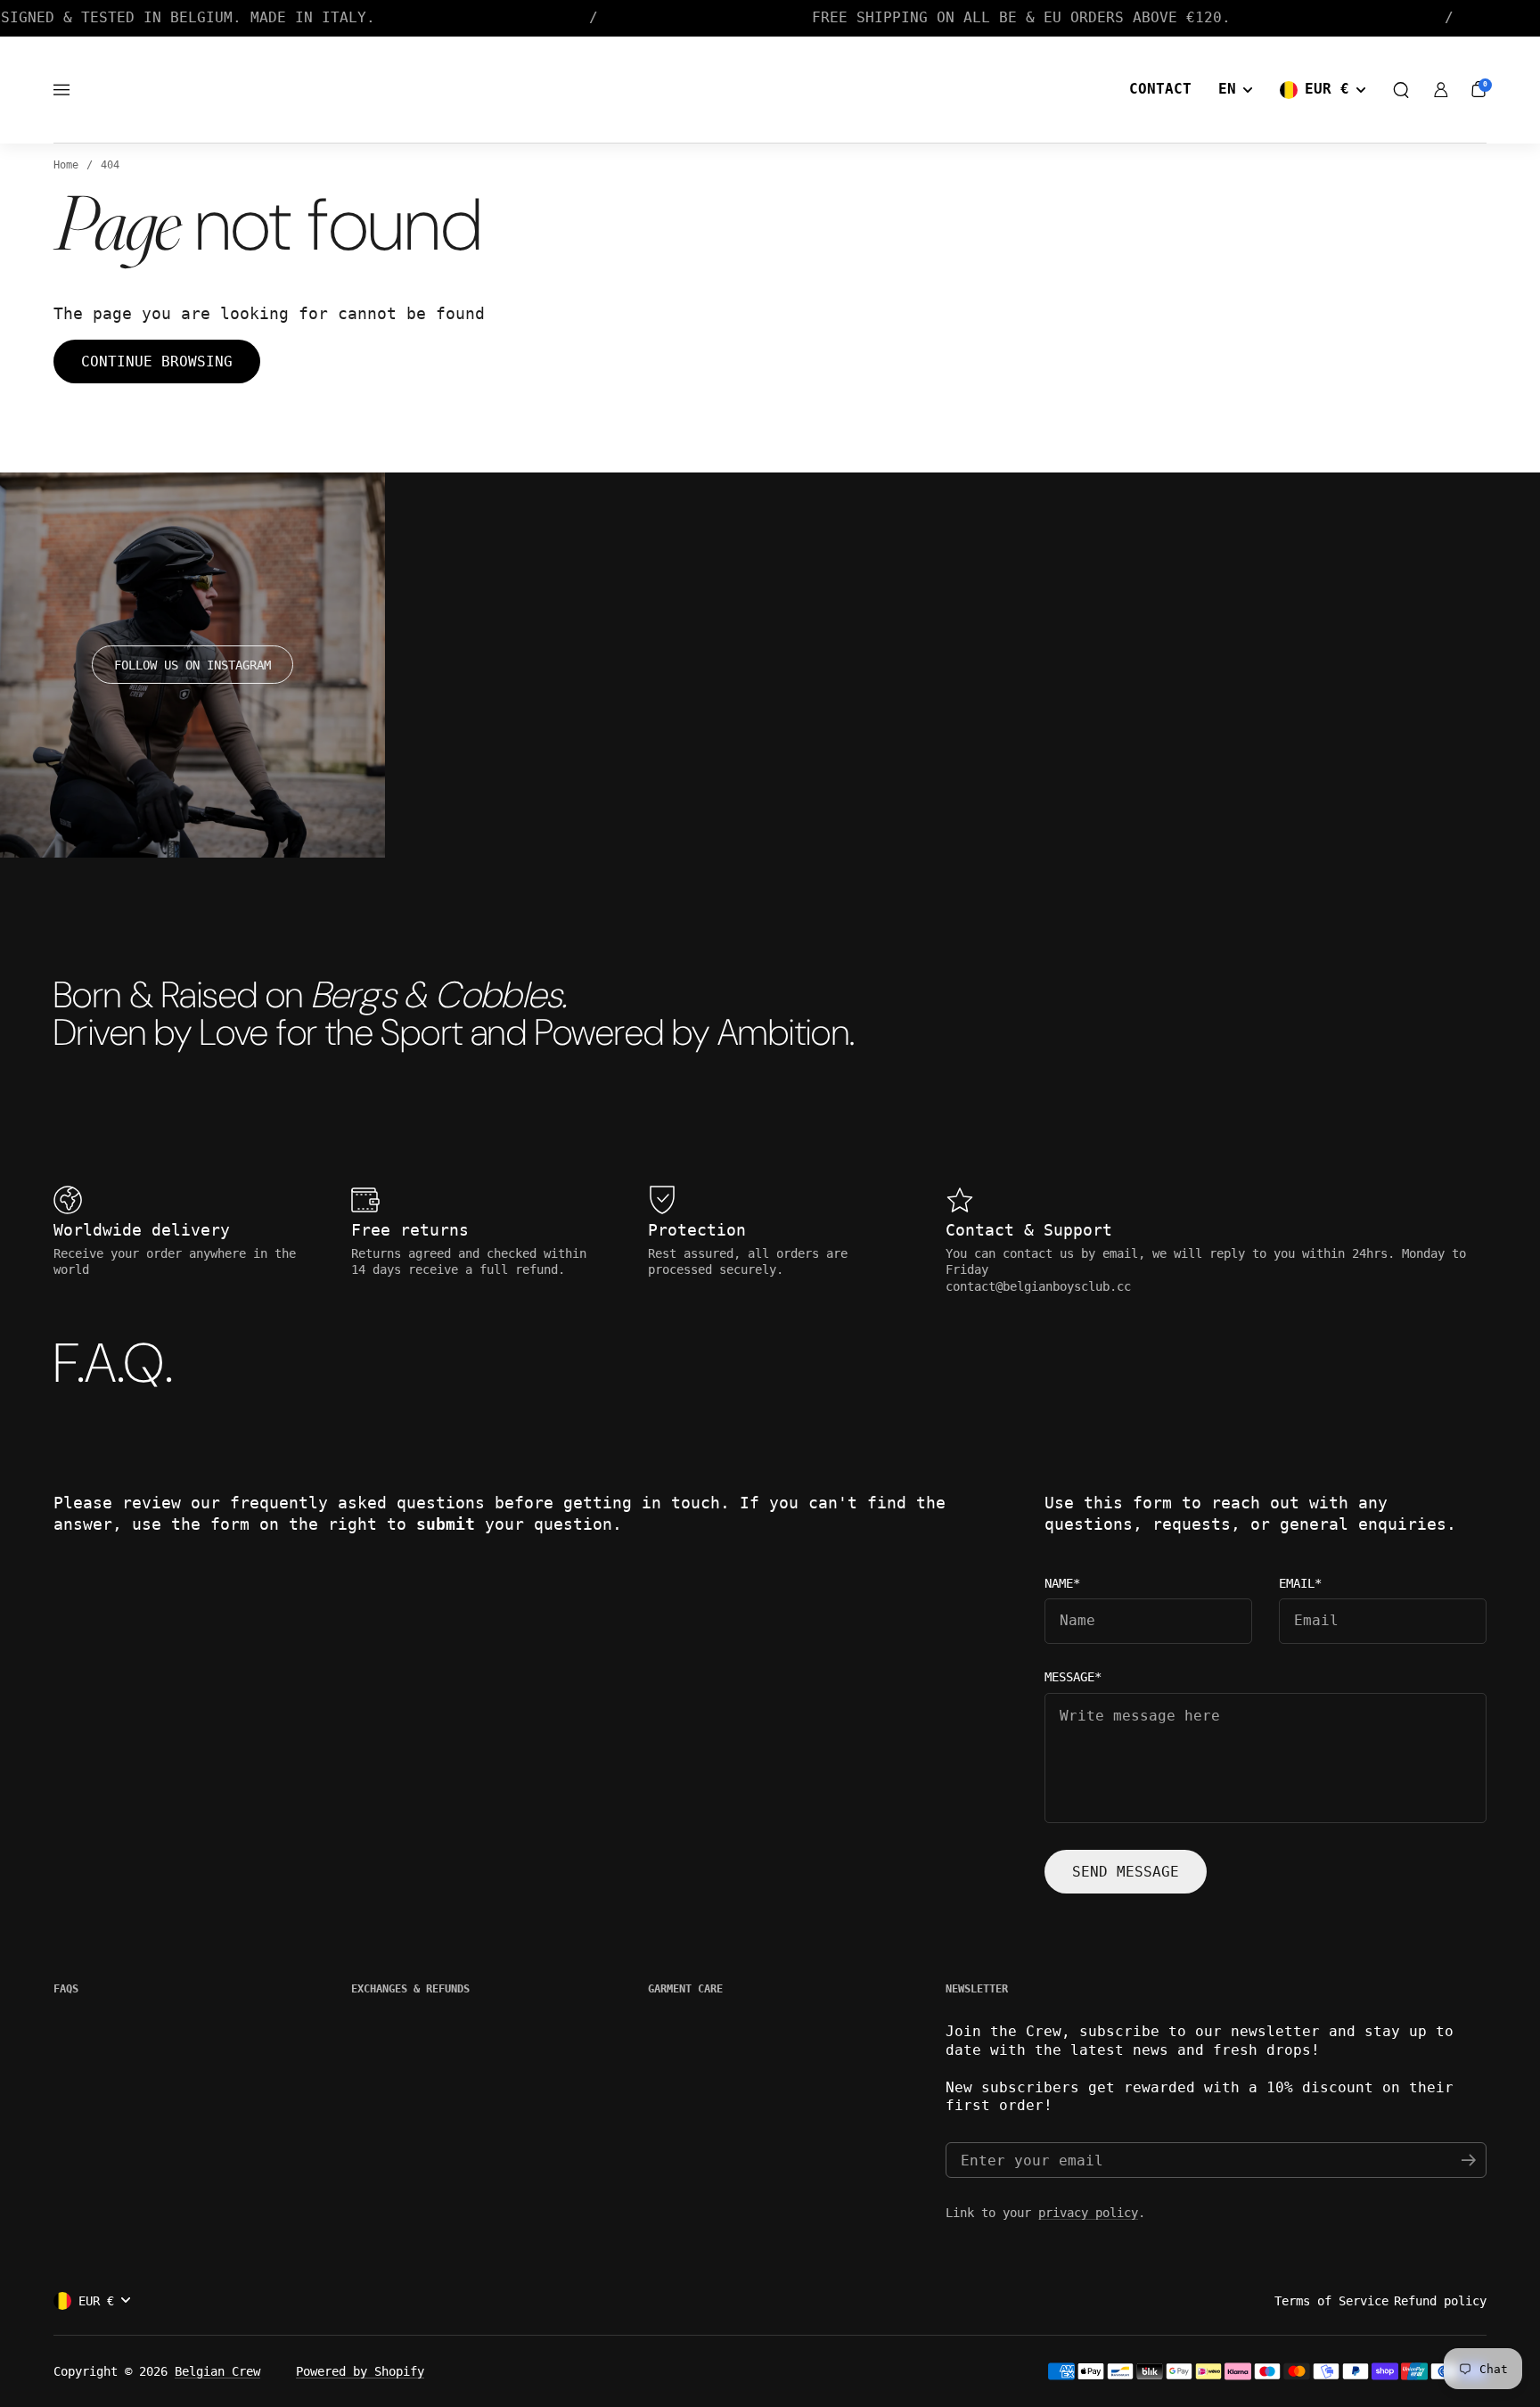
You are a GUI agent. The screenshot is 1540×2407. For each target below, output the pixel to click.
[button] (1401, 90)
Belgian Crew (217, 2371)
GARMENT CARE (685, 1989)
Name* (1062, 1584)
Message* (1073, 1677)
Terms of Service (1331, 2301)
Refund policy (1440, 2301)
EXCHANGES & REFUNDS (410, 1989)
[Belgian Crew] (770, 90)
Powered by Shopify (360, 2371)
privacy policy (1088, 2213)
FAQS (66, 1989)
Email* (1300, 1584)
